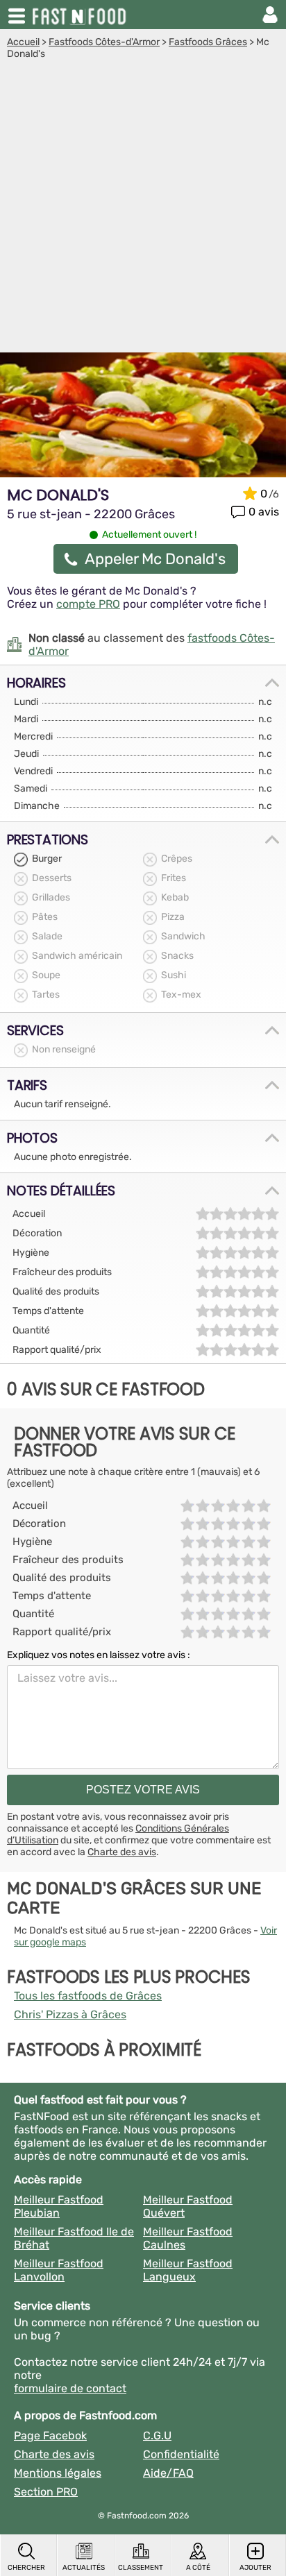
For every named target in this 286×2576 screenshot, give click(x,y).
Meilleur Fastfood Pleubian (59, 2206)
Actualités (84, 2568)
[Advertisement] (143, 210)
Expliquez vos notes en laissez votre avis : (99, 1655)
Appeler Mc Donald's (155, 559)
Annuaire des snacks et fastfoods (81, 15)
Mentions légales (58, 2473)
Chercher (26, 2568)
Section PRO (46, 2492)
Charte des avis (122, 1852)
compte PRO (88, 604)
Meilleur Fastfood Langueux (188, 2270)
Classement (141, 2568)
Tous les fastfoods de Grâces (88, 1996)
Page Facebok (50, 2436)
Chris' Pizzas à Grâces (70, 2014)
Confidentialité (181, 2454)
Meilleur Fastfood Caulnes (188, 2238)
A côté (198, 2568)
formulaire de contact (70, 2388)
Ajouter (255, 2568)
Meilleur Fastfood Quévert (188, 2206)
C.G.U (157, 2436)
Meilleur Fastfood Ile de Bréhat (74, 2238)
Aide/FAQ (168, 2473)
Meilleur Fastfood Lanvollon (59, 2270)
